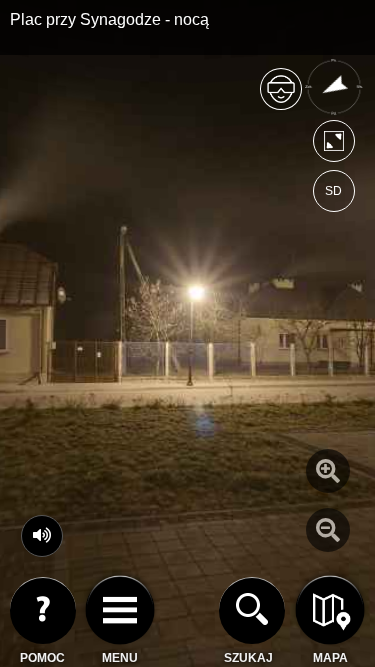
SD (333, 191)
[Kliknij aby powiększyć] (328, 471)
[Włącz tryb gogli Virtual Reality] (281, 97)
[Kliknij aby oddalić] (328, 530)
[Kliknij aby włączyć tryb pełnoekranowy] (334, 145)
